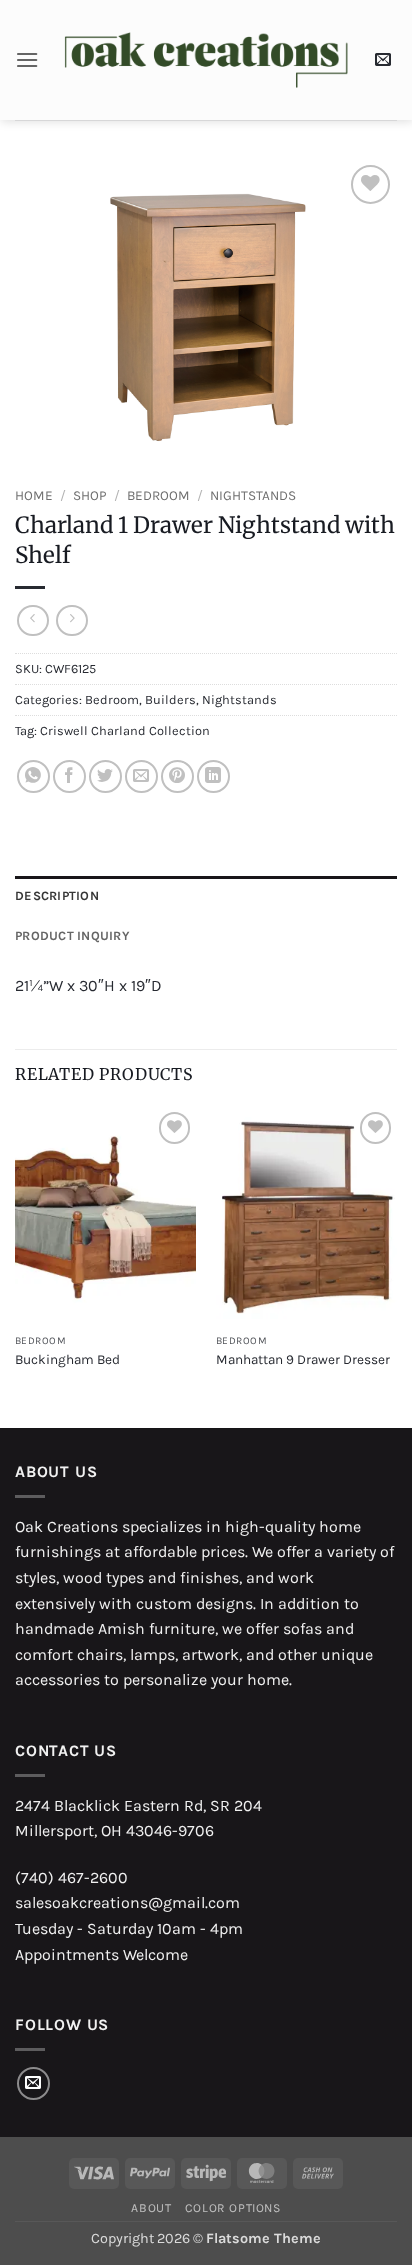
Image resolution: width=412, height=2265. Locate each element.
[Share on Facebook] (69, 776)
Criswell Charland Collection (125, 730)
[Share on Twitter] (105, 776)
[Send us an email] (33, 2083)
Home (34, 495)
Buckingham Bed (67, 1359)
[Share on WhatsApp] (33, 776)
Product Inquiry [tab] (72, 935)
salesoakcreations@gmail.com (127, 1902)
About (151, 2208)
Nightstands (253, 495)
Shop (90, 495)
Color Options (233, 2208)
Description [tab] (57, 895)
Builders (170, 699)
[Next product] (32, 620)
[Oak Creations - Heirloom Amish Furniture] (206, 60)
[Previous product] (71, 620)
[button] (27, 59)
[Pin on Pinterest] (177, 776)
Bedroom (158, 495)
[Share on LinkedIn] (213, 776)
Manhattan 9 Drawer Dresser (303, 1359)
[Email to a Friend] (141, 776)
